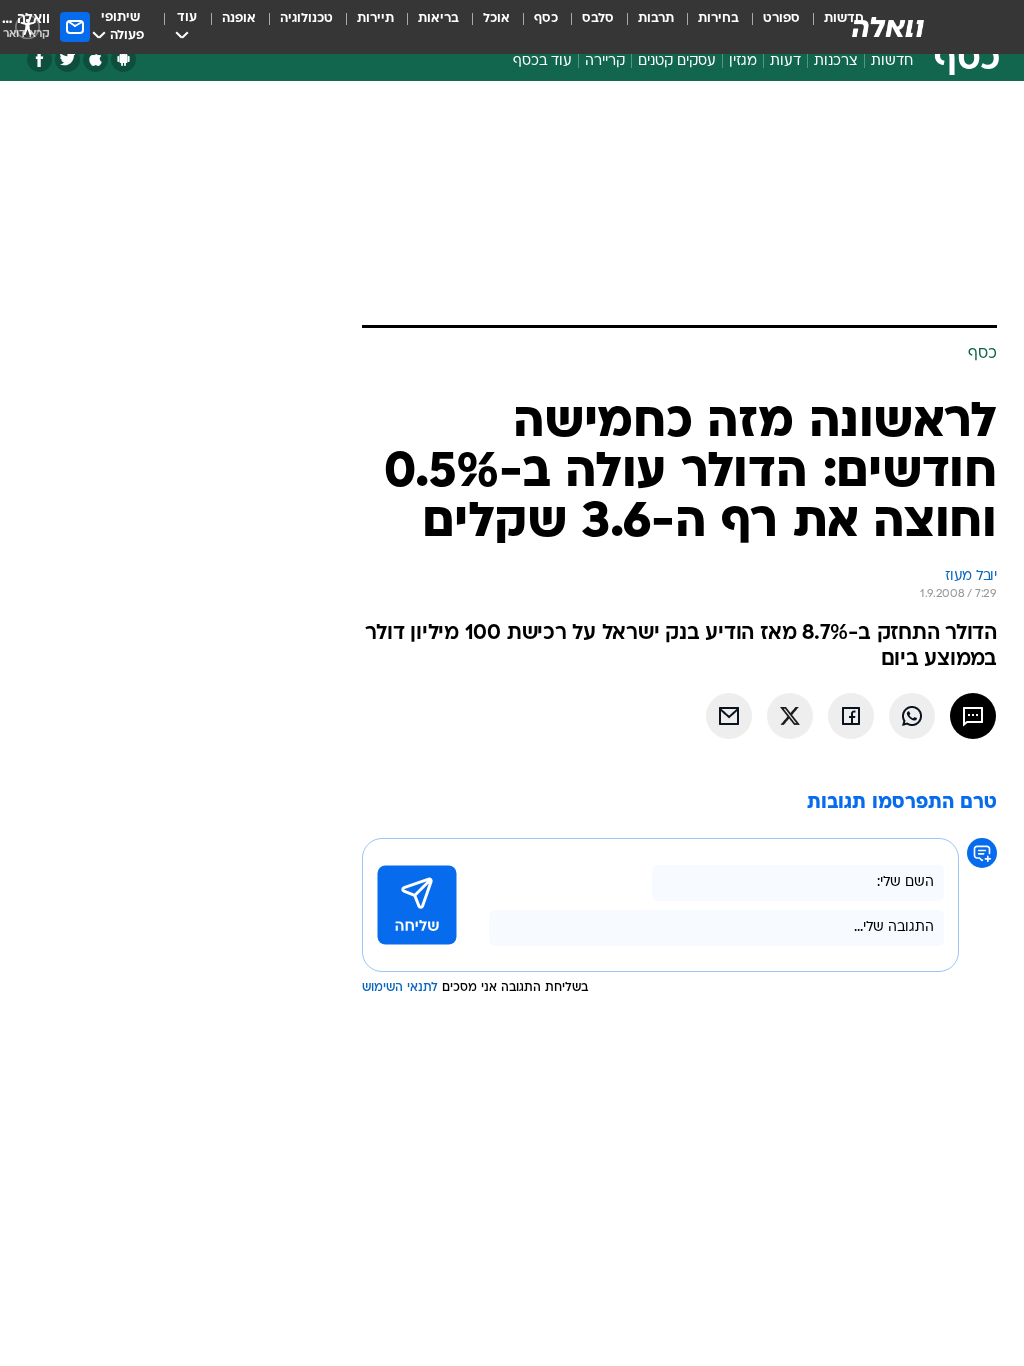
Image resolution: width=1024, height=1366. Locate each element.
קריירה (605, 61)
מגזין (743, 61)
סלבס (598, 18)
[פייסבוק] (39, 59)
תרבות (656, 18)
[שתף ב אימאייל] (729, 716)
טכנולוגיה (306, 18)
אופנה (239, 18)
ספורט (781, 18)
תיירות (375, 18)
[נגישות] (27, 26)
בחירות (718, 18)
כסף (546, 18)
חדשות (892, 61)
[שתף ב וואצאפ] (912, 716)
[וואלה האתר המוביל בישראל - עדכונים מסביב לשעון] (888, 27)
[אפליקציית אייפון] (95, 59)
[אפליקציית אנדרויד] (123, 59)
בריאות (438, 18)
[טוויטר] (67, 59)
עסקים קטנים (677, 61)
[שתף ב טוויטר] (790, 716)
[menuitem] (769, 27)
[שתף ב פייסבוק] (851, 716)
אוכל (496, 18)
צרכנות (836, 61)
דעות (785, 61)
